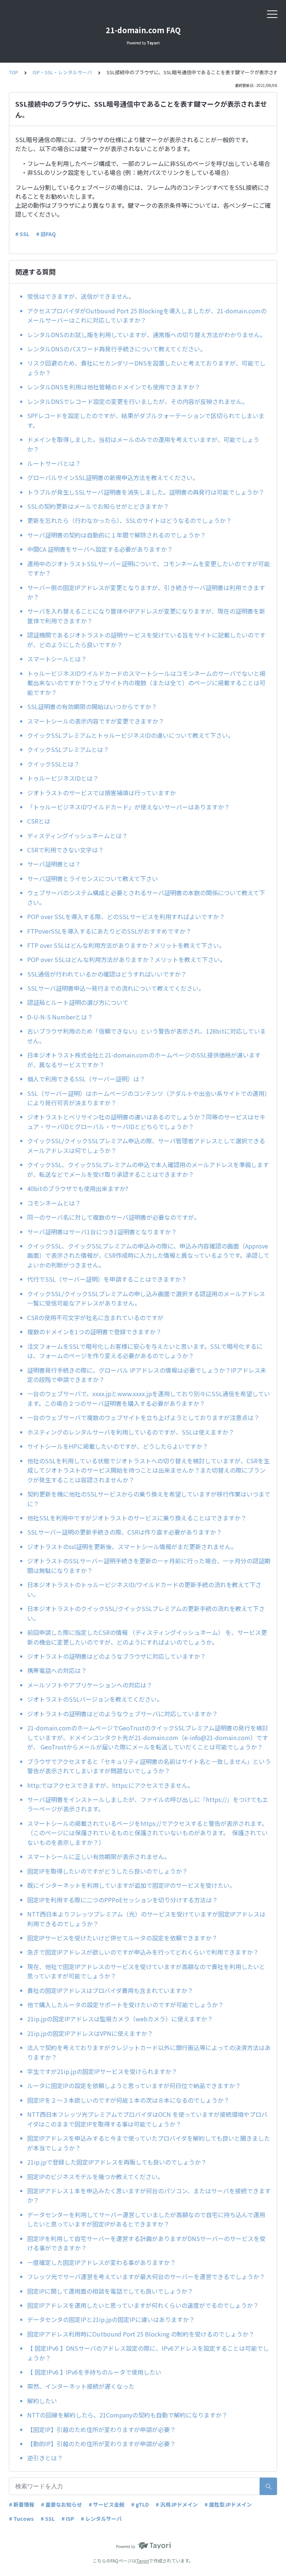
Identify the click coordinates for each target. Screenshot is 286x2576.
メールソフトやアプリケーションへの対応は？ (90, 1685)
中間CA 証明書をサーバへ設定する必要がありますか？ (100, 549)
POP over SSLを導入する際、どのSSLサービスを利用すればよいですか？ (126, 916)
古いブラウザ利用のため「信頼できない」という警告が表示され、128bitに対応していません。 (147, 1036)
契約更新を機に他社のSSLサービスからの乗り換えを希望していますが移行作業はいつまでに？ (149, 1499)
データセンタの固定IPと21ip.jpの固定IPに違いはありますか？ (111, 2319)
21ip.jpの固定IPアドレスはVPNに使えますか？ (90, 2033)
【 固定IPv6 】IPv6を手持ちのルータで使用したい (94, 2372)
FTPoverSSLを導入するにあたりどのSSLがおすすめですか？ (109, 931)
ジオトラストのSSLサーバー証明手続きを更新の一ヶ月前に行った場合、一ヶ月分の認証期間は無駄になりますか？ (149, 1566)
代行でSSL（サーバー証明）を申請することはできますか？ (107, 1279)
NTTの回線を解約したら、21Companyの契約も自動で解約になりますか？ (127, 2415)
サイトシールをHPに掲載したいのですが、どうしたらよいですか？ (121, 1446)
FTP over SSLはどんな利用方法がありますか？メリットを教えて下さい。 (126, 945)
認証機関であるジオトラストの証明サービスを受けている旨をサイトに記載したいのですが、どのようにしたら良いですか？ (146, 640)
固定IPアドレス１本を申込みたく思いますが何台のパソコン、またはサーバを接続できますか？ (149, 2196)
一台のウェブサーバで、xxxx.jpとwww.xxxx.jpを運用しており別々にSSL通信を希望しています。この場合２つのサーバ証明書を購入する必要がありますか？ (149, 1398)
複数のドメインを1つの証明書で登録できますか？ (94, 1332)
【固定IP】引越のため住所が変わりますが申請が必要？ (101, 2429)
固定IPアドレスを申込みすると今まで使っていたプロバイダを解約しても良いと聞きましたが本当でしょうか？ (149, 2143)
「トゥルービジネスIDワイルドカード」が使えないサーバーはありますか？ (128, 807)
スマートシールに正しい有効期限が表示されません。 (100, 1856)
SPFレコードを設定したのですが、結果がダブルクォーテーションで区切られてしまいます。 (146, 420)
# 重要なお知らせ (61, 2504)
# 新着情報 (22, 2504)
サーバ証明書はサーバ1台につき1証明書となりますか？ (102, 1232)
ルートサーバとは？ (54, 463)
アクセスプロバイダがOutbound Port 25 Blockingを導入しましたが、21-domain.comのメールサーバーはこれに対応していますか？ (147, 316)
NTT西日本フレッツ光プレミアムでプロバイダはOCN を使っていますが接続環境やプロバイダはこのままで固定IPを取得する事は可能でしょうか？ (147, 2119)
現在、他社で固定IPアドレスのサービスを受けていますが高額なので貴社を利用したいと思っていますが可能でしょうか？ (146, 1971)
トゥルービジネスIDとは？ (63, 778)
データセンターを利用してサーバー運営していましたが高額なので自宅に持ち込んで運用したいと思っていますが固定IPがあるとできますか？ (146, 2219)
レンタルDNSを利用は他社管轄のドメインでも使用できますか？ (114, 387)
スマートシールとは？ (57, 659)
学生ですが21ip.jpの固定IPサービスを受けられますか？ (102, 2071)
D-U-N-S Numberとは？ (60, 1017)
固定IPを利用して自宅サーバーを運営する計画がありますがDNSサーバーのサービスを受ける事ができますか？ (146, 2243)
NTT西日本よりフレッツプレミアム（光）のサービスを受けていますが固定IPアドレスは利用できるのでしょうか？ (146, 1919)
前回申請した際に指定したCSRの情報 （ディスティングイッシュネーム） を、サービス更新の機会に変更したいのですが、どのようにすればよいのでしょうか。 (147, 1637)
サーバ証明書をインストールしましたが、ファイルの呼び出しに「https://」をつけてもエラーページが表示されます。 (148, 1804)
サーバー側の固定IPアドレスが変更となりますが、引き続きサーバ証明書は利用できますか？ (146, 592)
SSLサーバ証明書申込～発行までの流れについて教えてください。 (116, 988)
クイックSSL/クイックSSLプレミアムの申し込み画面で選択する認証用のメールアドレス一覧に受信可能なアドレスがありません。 (146, 1298)
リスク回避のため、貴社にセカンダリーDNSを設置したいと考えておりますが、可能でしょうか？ (146, 368)
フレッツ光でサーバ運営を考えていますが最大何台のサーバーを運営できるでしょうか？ (146, 2276)
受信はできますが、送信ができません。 (81, 296)
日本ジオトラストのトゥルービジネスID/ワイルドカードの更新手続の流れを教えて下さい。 (144, 1589)
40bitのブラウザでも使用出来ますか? (81, 1188)
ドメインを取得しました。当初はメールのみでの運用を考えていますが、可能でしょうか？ (143, 444)
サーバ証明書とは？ (54, 864)
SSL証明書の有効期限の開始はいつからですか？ (95, 706)
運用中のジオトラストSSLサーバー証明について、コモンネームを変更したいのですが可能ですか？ (149, 568)
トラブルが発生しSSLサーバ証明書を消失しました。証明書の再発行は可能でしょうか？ (146, 492)
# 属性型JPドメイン (228, 2504)
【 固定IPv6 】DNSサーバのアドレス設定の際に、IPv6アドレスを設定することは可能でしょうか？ (148, 2353)
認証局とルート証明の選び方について (78, 1002)
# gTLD (140, 2504)
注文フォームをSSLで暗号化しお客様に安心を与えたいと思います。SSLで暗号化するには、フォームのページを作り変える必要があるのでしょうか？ (145, 1351)
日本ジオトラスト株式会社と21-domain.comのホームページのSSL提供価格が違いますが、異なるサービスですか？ (144, 1060)
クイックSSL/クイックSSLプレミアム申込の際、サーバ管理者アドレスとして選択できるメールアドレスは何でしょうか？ (146, 1146)
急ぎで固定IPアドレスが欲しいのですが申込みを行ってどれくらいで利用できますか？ (143, 1952)
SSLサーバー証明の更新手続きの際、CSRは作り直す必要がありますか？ (128, 1532)
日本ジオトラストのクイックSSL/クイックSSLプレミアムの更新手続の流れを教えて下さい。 (146, 1613)
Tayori (143, 2561)
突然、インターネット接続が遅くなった (81, 2386)
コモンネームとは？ (54, 1203)
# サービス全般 (107, 2504)
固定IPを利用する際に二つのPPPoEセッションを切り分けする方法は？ (123, 1900)
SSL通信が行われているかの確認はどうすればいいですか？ (107, 974)
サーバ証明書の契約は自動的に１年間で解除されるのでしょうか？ (117, 535)
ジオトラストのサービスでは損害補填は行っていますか (101, 793)
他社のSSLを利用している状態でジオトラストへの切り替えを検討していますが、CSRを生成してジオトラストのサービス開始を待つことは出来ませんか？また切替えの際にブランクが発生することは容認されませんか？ (148, 1470)
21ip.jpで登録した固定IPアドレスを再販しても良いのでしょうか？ (117, 2162)
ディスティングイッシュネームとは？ (77, 836)
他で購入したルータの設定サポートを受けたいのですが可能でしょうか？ (125, 2005)
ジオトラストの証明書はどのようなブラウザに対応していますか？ (120, 1656)
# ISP (68, 2519)
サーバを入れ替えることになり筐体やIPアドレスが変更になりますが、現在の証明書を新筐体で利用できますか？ (146, 616)
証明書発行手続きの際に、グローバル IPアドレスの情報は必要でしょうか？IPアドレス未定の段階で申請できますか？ (147, 1375)
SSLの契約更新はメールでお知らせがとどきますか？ (98, 506)
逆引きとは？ (45, 2458)
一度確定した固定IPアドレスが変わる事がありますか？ (101, 2262)
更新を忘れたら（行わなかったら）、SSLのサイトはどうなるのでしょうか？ (129, 520)
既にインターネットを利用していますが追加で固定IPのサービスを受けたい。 (131, 1885)
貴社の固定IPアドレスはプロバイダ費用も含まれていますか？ (110, 1990)
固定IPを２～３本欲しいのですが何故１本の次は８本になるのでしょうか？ (128, 2100)
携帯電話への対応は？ (57, 1670)
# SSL (22, 234)
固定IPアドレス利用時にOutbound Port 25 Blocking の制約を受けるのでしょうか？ (141, 2334)
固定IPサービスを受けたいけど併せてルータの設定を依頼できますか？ (122, 1938)
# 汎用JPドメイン (177, 2504)
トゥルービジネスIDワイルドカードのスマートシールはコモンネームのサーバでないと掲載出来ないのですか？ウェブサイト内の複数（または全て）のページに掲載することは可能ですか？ (146, 683)
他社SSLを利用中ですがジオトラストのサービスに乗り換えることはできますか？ (137, 1518)
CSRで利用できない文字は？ (66, 850)
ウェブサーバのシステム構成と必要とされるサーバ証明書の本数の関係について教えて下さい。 (146, 897)
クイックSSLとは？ (53, 764)
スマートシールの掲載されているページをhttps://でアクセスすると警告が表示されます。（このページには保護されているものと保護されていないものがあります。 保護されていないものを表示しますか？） (147, 1833)
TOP (14, 72)
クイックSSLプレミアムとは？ (68, 749)
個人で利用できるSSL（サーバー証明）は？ (86, 1079)
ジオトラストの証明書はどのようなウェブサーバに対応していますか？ (125, 1714)
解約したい (42, 2401)
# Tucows (21, 2519)
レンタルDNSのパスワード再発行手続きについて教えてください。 (117, 349)
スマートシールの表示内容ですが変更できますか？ (96, 721)
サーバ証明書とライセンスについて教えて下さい (93, 878)
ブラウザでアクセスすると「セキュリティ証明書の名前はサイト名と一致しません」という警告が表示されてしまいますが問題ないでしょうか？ (149, 1766)
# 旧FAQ (46, 234)
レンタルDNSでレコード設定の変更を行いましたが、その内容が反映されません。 (138, 401)
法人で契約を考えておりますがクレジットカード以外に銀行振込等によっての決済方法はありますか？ (149, 2052)
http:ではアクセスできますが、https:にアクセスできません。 (112, 1785)
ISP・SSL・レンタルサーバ (62, 72)
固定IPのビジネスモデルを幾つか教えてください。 (95, 2177)
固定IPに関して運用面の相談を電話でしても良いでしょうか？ (110, 2291)
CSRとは (39, 821)
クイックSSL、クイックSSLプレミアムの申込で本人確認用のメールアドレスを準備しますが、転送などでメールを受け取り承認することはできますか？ (148, 1169)
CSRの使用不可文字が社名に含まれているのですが (95, 1317)
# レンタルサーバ (101, 2519)
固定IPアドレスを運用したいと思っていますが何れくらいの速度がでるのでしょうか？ (143, 2305)
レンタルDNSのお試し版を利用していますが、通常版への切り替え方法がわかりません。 (147, 335)
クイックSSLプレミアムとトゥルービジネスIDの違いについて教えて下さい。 (131, 735)
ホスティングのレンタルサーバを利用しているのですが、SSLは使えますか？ (134, 1432)
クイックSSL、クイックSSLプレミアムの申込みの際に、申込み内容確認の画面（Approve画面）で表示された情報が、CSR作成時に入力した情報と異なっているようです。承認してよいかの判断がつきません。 (148, 1255)
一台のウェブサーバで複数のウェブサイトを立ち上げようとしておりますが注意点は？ (143, 1417)
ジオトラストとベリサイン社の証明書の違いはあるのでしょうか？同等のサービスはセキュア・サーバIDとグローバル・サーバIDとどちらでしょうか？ (146, 1122)
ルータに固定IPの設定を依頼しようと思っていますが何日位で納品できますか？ (134, 2085)
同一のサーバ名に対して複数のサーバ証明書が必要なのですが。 (114, 1217)
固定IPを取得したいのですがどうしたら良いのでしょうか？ (107, 1871)
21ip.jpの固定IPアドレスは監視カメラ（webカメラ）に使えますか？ (120, 2019)
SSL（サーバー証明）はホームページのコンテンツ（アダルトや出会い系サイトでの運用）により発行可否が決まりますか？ (149, 1098)
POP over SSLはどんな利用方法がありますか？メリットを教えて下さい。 (126, 959)
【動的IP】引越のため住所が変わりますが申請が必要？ (101, 2444)
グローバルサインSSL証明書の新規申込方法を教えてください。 (113, 477)
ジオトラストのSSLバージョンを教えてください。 (95, 1699)
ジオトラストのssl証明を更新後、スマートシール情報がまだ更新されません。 (132, 1546)
